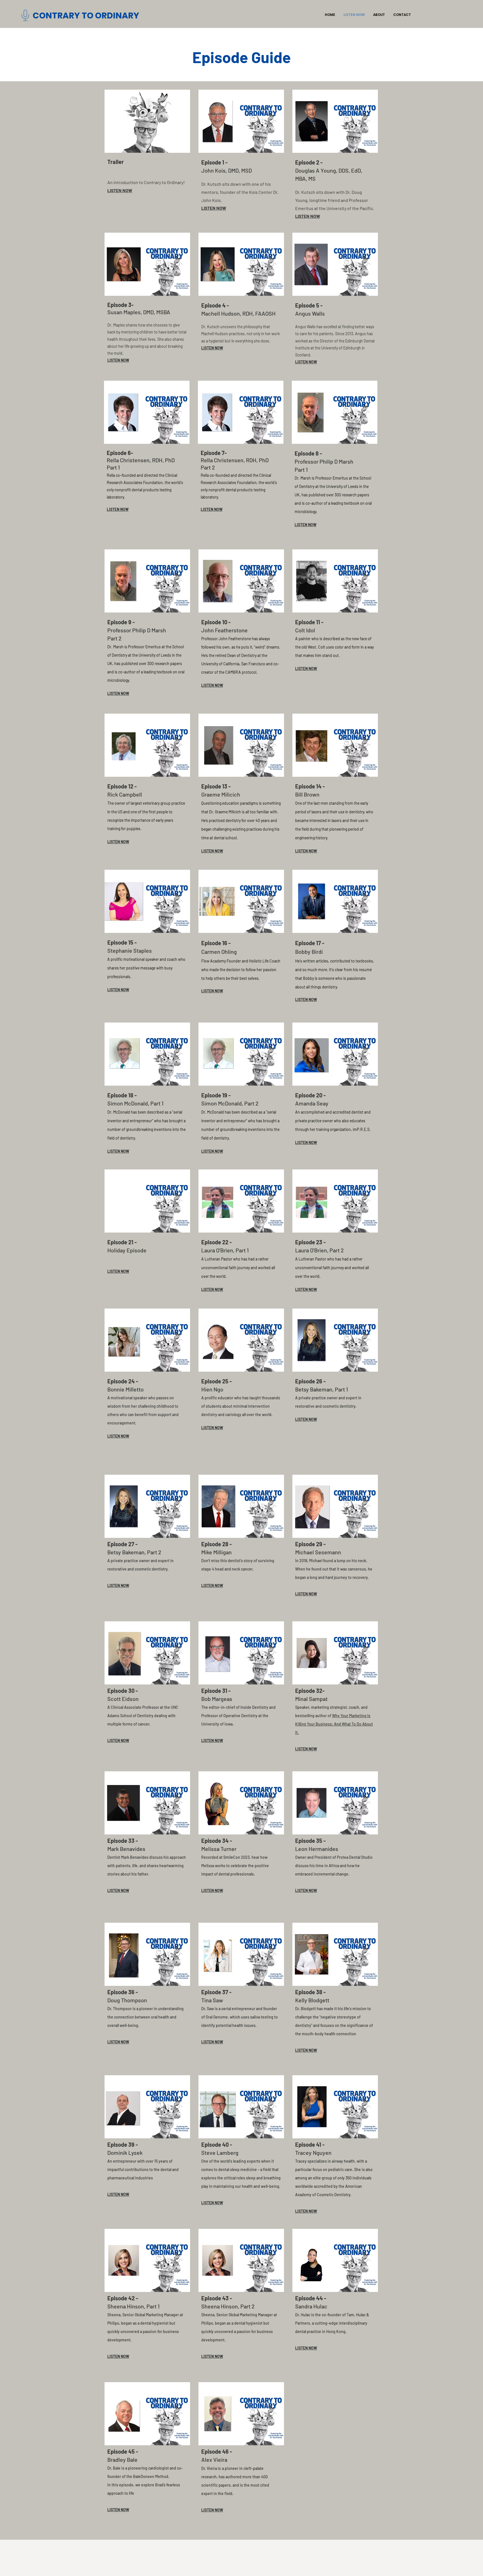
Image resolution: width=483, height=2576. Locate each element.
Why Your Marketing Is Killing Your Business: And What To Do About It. (334, 1724)
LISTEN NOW (120, 190)
